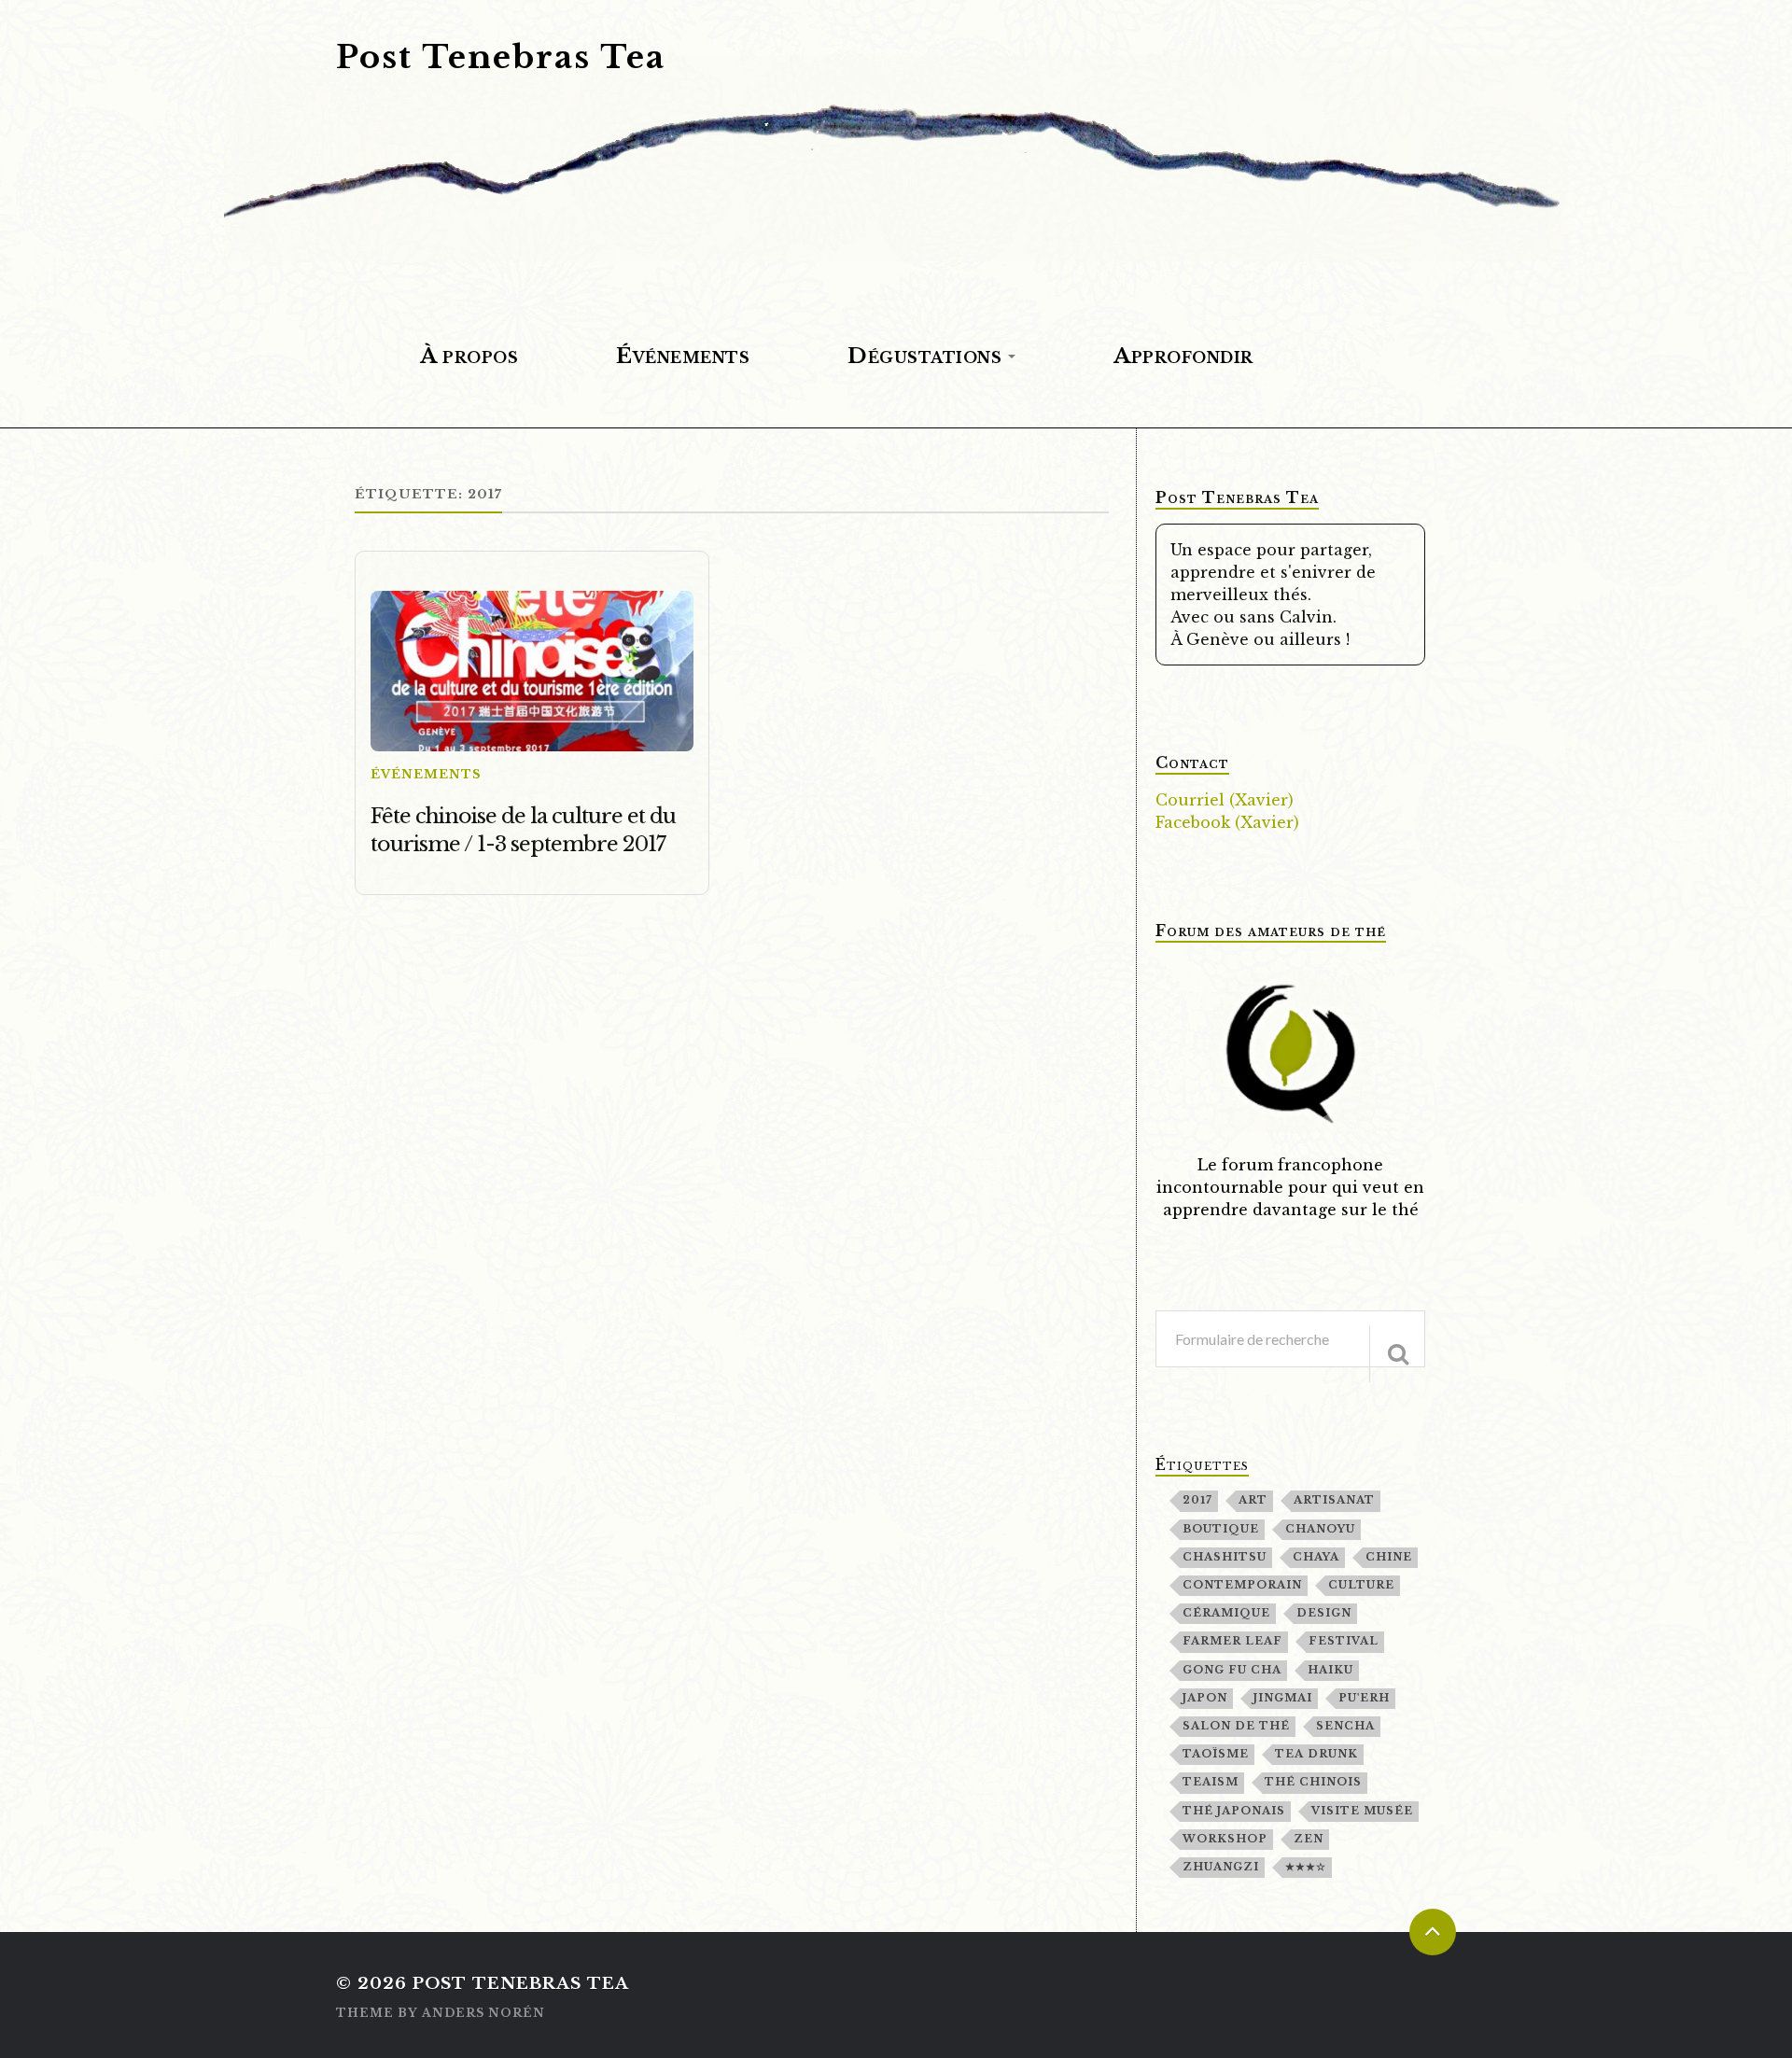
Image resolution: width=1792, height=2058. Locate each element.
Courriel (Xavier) (1225, 800)
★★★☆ (1306, 1867)
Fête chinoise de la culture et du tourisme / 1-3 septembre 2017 (523, 830)
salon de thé (1236, 1726)
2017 (1197, 1500)
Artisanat (1334, 1500)
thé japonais (1234, 1811)
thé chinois (1313, 1782)
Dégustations (924, 356)
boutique (1221, 1529)
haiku (1330, 1670)
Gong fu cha (1232, 1670)
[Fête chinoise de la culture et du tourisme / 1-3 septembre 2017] (532, 672)
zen (1309, 1839)
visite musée (1362, 1811)
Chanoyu (1320, 1529)
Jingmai (1283, 1698)
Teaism (1211, 1782)
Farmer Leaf (1232, 1641)
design (1324, 1613)
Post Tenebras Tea (501, 57)
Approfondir (1183, 356)
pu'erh (1364, 1698)
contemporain (1242, 1585)
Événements (683, 356)
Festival (1344, 1641)
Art (1253, 1500)
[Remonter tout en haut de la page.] (1433, 1932)
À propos (469, 356)
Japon (1205, 1698)
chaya (1316, 1557)
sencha (1345, 1726)
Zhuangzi (1221, 1867)
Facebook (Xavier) (1227, 822)
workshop (1225, 1839)
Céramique (1226, 1613)
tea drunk (1316, 1754)
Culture (1361, 1585)
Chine (1389, 1557)
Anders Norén (483, 2013)
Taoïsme (1216, 1754)
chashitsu (1225, 1557)
